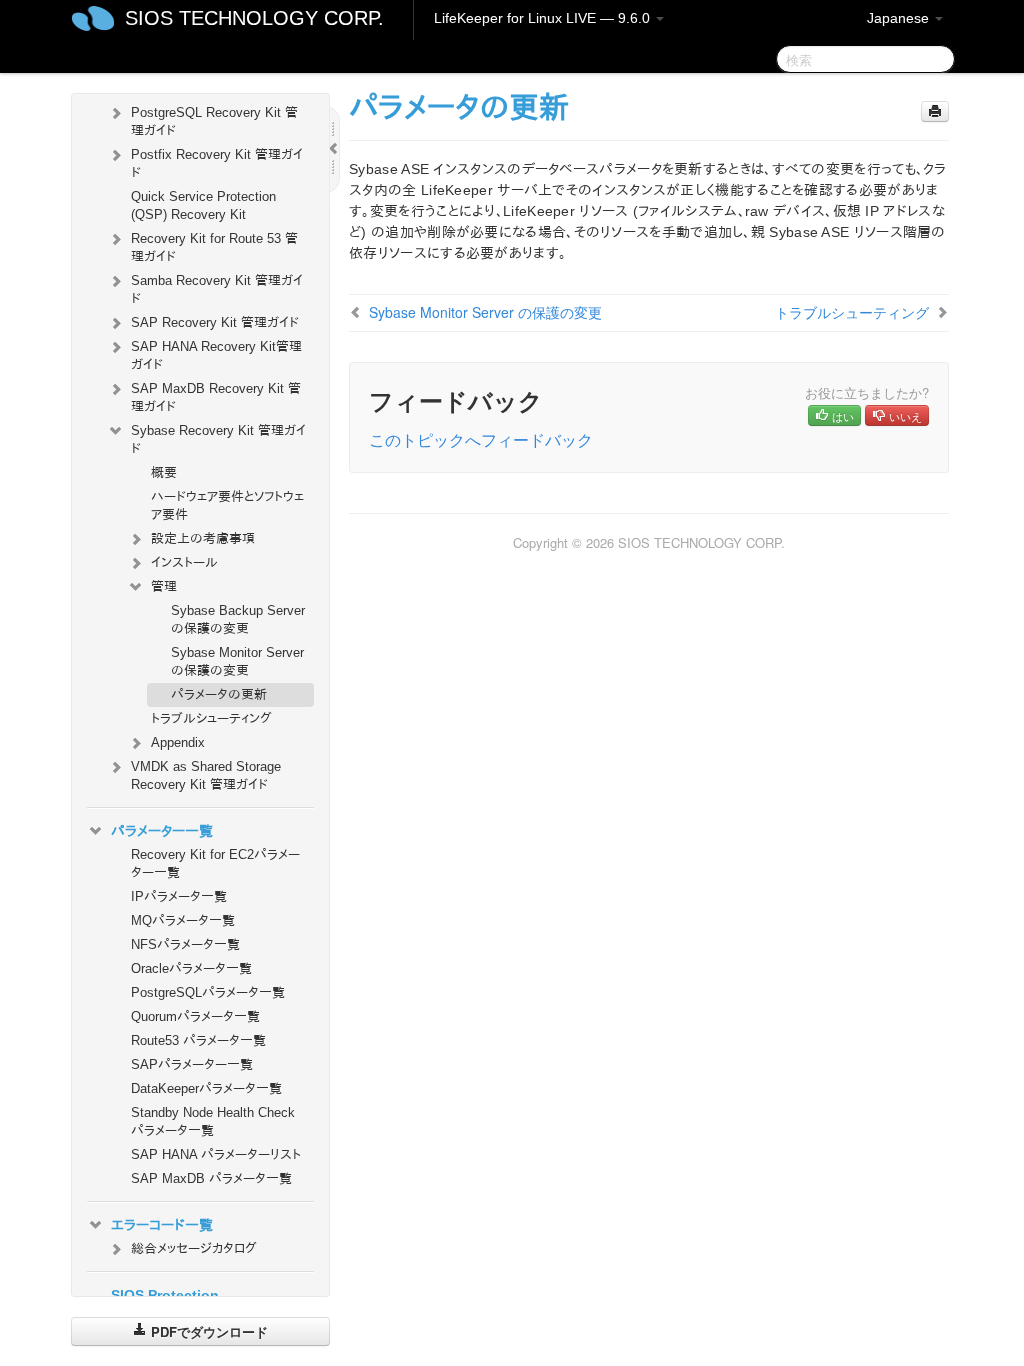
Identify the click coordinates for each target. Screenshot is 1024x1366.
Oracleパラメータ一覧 (191, 968)
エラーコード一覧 (162, 1225)
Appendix (178, 742)
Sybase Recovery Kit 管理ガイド (218, 439)
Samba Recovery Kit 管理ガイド (217, 289)
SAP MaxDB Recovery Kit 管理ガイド (216, 397)
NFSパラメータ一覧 (185, 944)
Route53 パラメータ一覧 (198, 1040)
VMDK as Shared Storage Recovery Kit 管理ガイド (206, 775)
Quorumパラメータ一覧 (195, 1016)
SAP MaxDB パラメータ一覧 (211, 1178)
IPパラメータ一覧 (179, 896)
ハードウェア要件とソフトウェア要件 (227, 505)
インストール (184, 562)
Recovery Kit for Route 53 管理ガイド (214, 247)
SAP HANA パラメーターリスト (216, 1154)
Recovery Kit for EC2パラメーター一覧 (215, 863)
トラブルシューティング (211, 718)
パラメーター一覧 (162, 831)
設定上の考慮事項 (203, 538)
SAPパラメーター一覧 (192, 1064)
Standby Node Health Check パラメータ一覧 (213, 1121)
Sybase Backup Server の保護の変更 (238, 619)
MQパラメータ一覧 (183, 920)
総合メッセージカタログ (194, 1248)
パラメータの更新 (219, 694)
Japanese (900, 18)
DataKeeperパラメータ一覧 (206, 1088)
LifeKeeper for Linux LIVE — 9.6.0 (544, 18)
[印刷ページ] (935, 111)
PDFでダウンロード (207, 1331)
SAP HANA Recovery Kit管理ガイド (216, 355)
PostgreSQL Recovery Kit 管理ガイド (214, 121)
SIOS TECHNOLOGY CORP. (254, 18)
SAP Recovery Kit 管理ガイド (215, 322)
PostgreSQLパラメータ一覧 (208, 992)
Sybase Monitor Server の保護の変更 (237, 661)
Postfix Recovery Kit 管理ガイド (217, 163)
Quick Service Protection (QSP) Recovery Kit (203, 205)
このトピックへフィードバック (481, 439)
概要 (164, 472)
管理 (164, 586)
